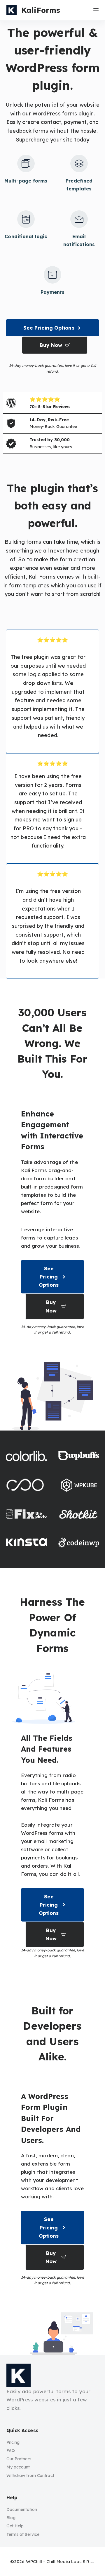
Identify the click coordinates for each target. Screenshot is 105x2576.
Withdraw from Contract (30, 2476)
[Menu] (96, 10)
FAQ (11, 2451)
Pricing (13, 2442)
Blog (11, 2518)
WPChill (34, 2561)
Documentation (22, 2509)
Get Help (15, 2526)
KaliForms (41, 10)
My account (18, 2467)
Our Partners (19, 2459)
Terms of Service (23, 2534)
